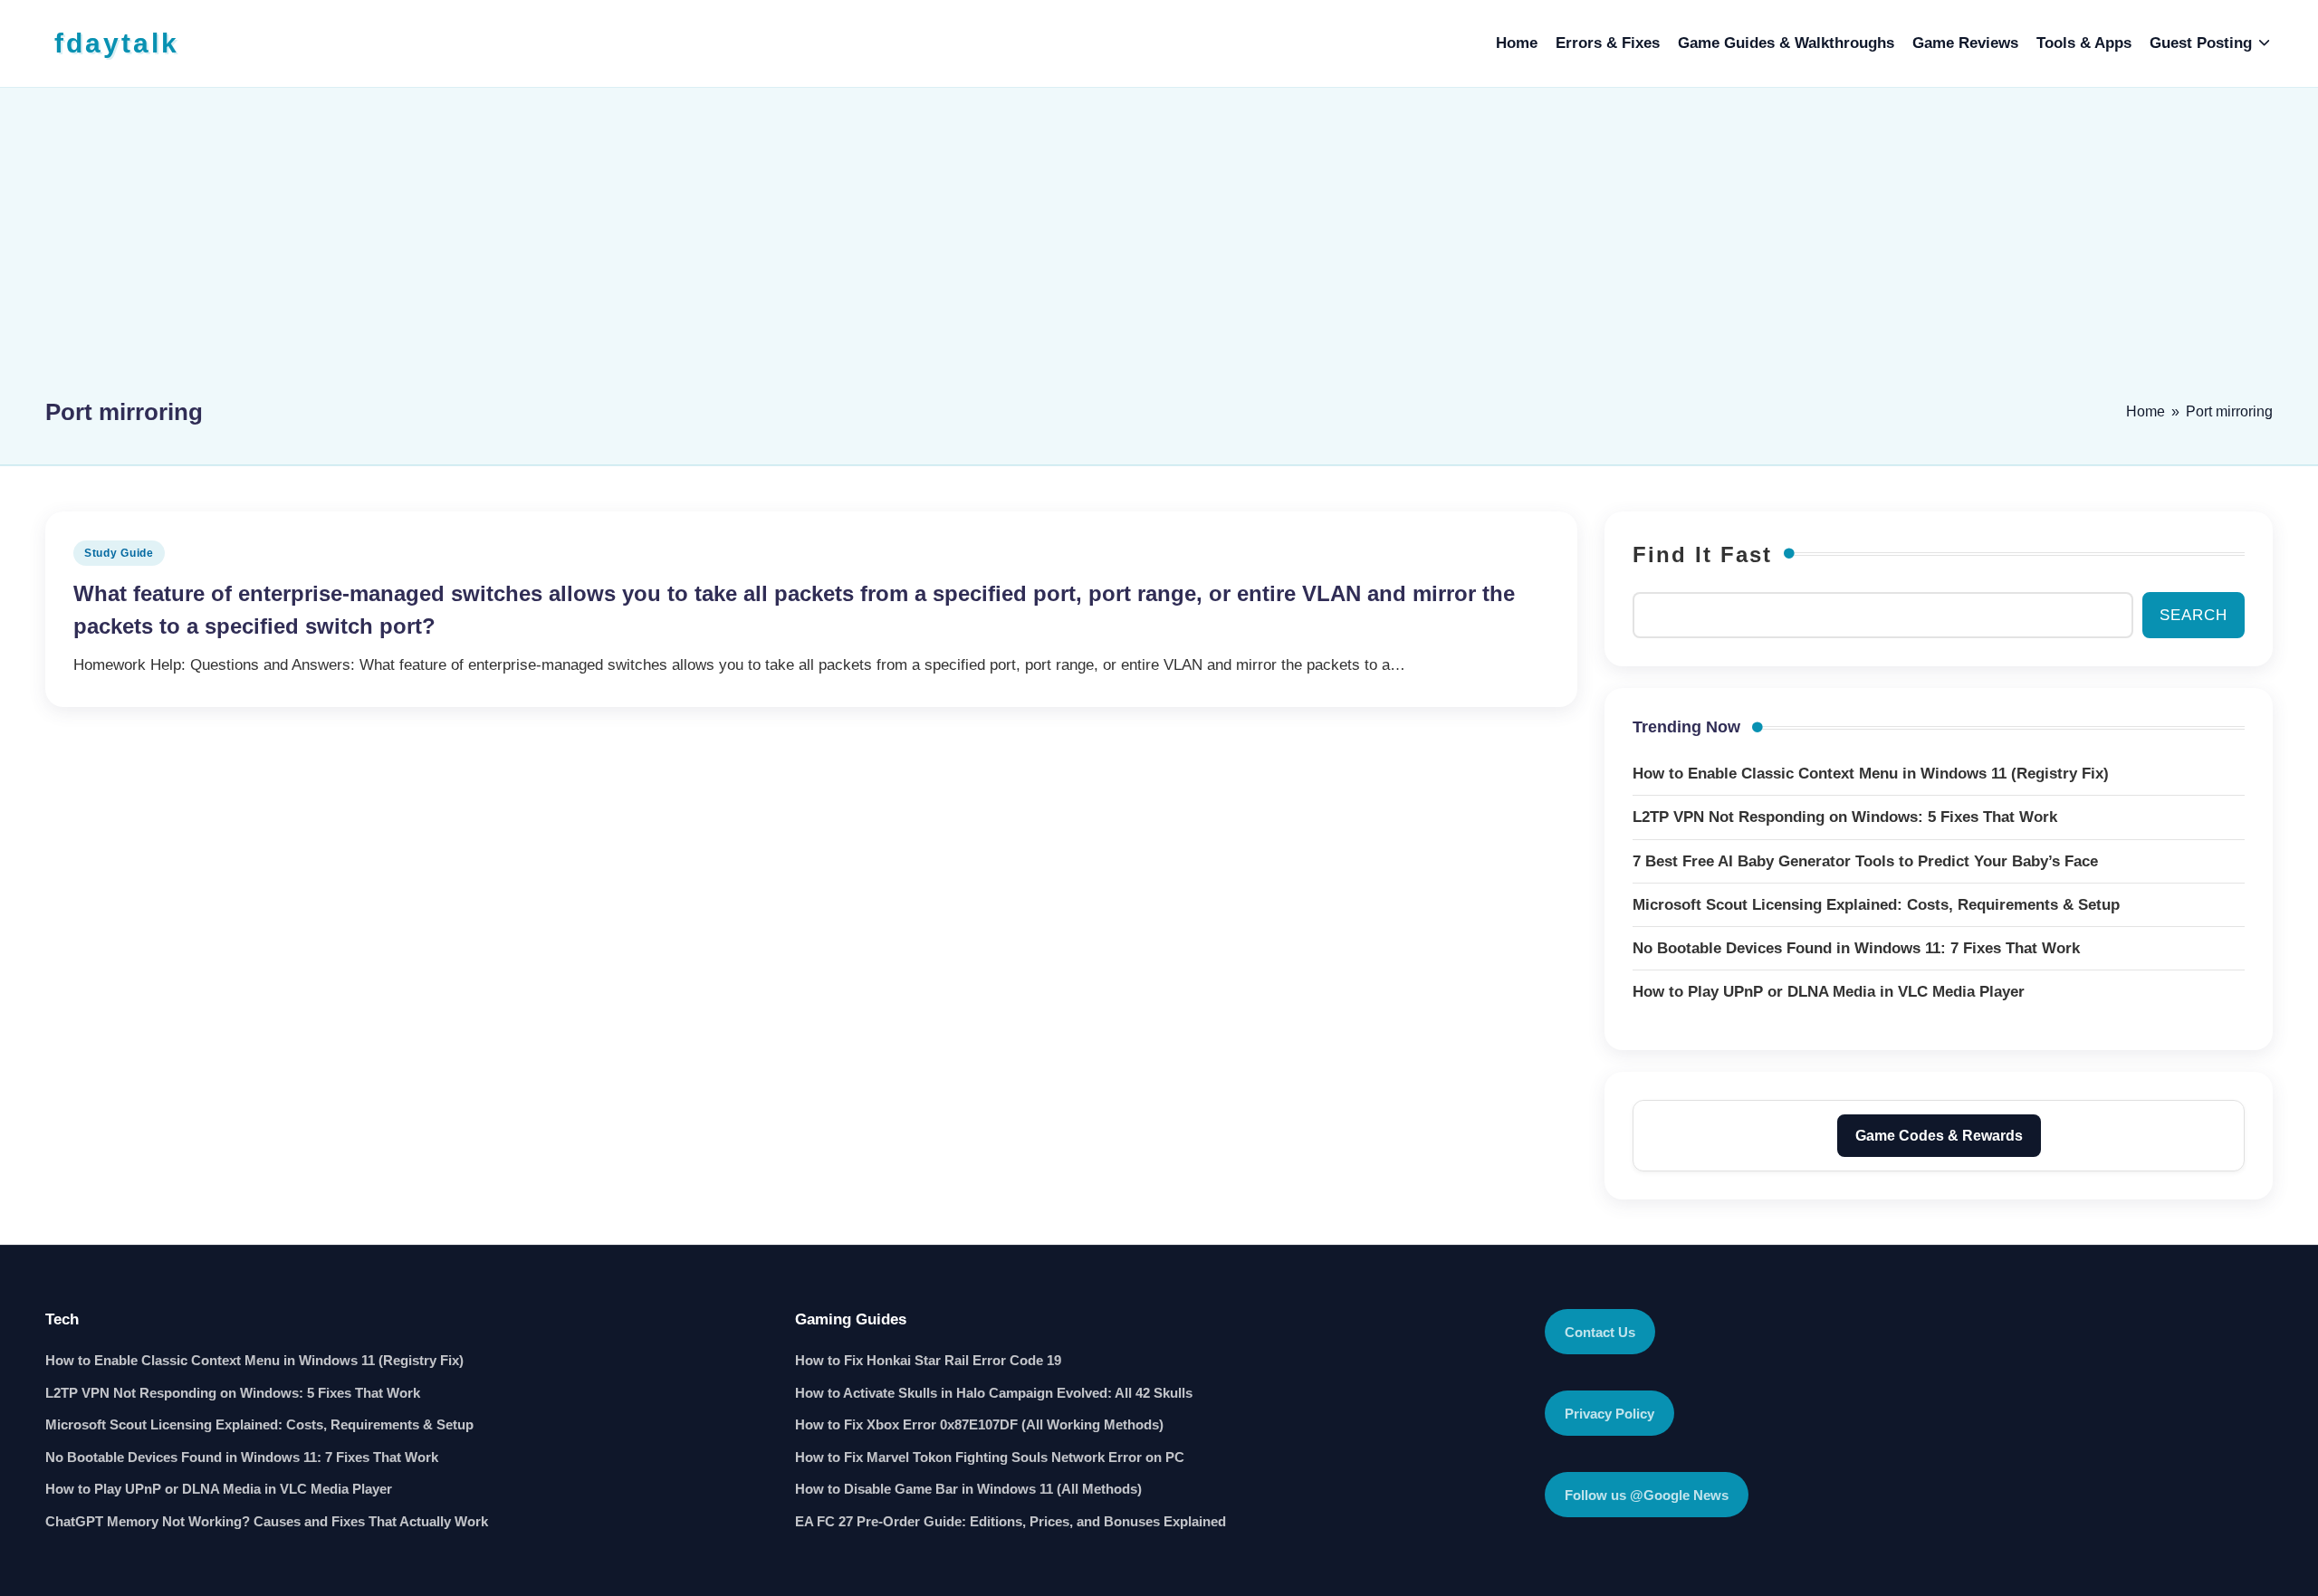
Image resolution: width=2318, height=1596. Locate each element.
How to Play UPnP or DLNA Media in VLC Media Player (219, 1489)
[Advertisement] (1159, 251)
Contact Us (1600, 1332)
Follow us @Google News (1647, 1495)
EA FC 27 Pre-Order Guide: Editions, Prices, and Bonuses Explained (1011, 1521)
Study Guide (119, 553)
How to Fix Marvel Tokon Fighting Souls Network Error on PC (990, 1457)
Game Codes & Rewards (1939, 1136)
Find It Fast (1702, 554)
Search (2193, 615)
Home (2146, 411)
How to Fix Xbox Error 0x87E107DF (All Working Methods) (979, 1424)
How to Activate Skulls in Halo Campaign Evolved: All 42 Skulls (994, 1393)
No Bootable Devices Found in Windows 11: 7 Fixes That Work (242, 1457)
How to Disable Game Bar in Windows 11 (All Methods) (968, 1489)
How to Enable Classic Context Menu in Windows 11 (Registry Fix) (254, 1360)
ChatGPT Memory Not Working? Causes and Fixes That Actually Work (267, 1521)
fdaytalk (117, 43)
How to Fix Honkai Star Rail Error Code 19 (928, 1360)
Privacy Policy (1609, 1414)
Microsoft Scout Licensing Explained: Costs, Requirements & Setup (259, 1424)
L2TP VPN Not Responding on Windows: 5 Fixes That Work (233, 1393)
